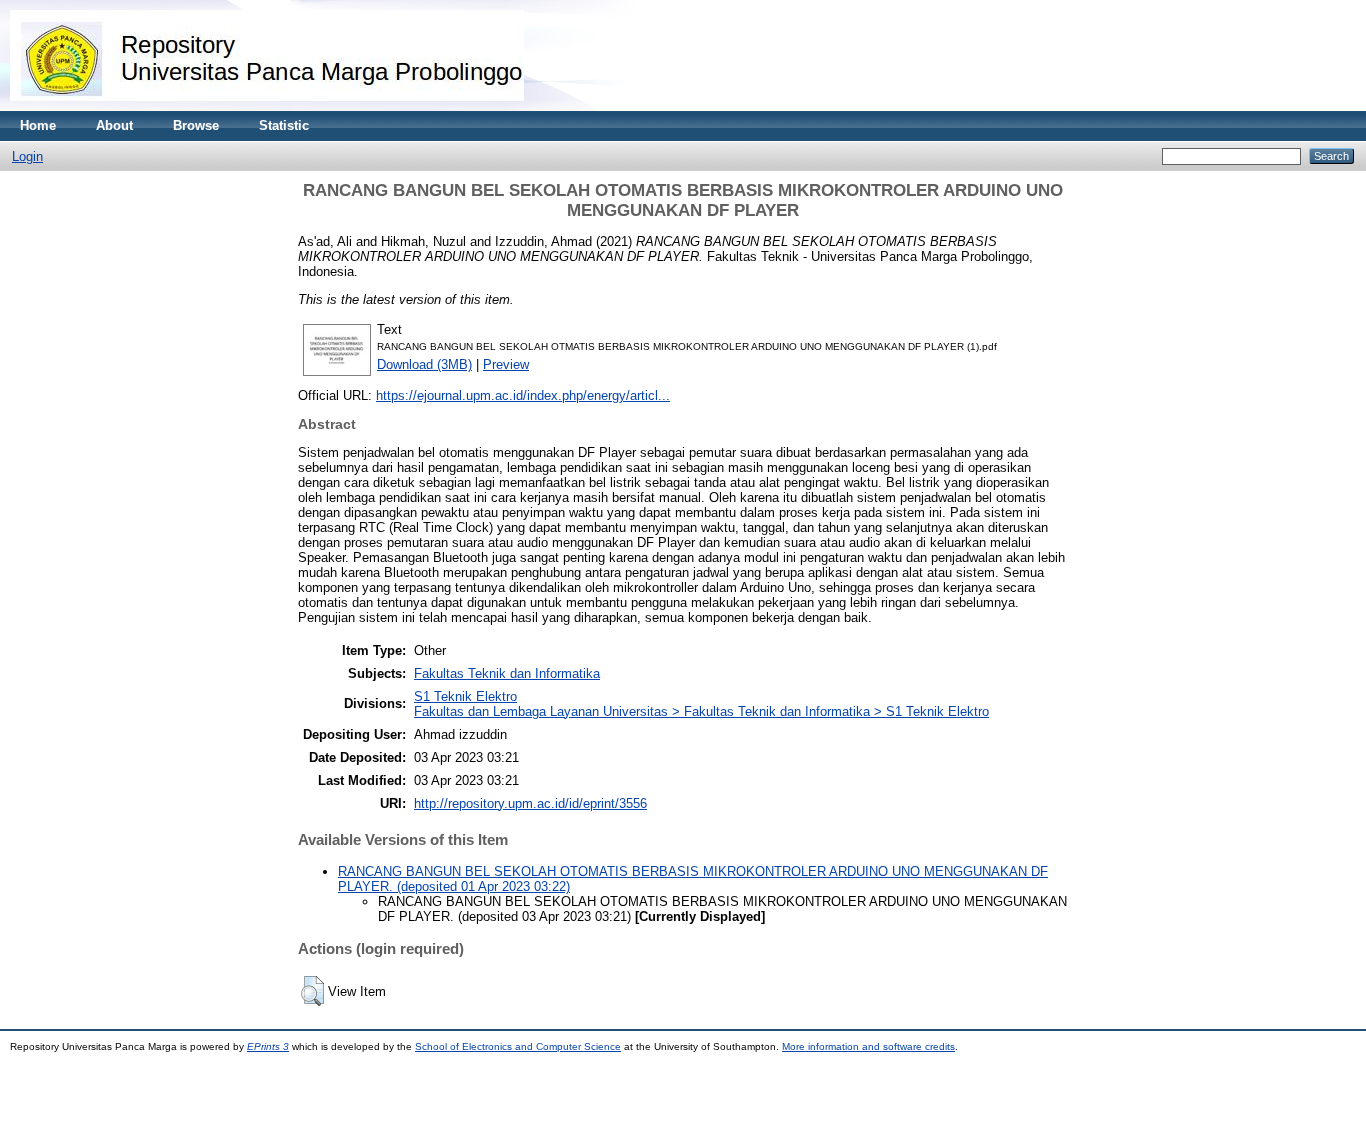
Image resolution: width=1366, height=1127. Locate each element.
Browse (196, 125)
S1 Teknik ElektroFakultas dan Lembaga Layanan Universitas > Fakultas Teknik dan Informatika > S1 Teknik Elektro (701, 704)
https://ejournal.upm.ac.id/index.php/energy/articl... (523, 395)
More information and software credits (868, 1046)
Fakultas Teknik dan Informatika (507, 673)
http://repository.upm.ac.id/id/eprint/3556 (530, 803)
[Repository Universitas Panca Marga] (267, 106)
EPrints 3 (268, 1046)
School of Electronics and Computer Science (518, 1046)
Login (27, 156)
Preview (506, 364)
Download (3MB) (424, 364)
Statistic (284, 125)
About (114, 125)
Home (38, 125)
